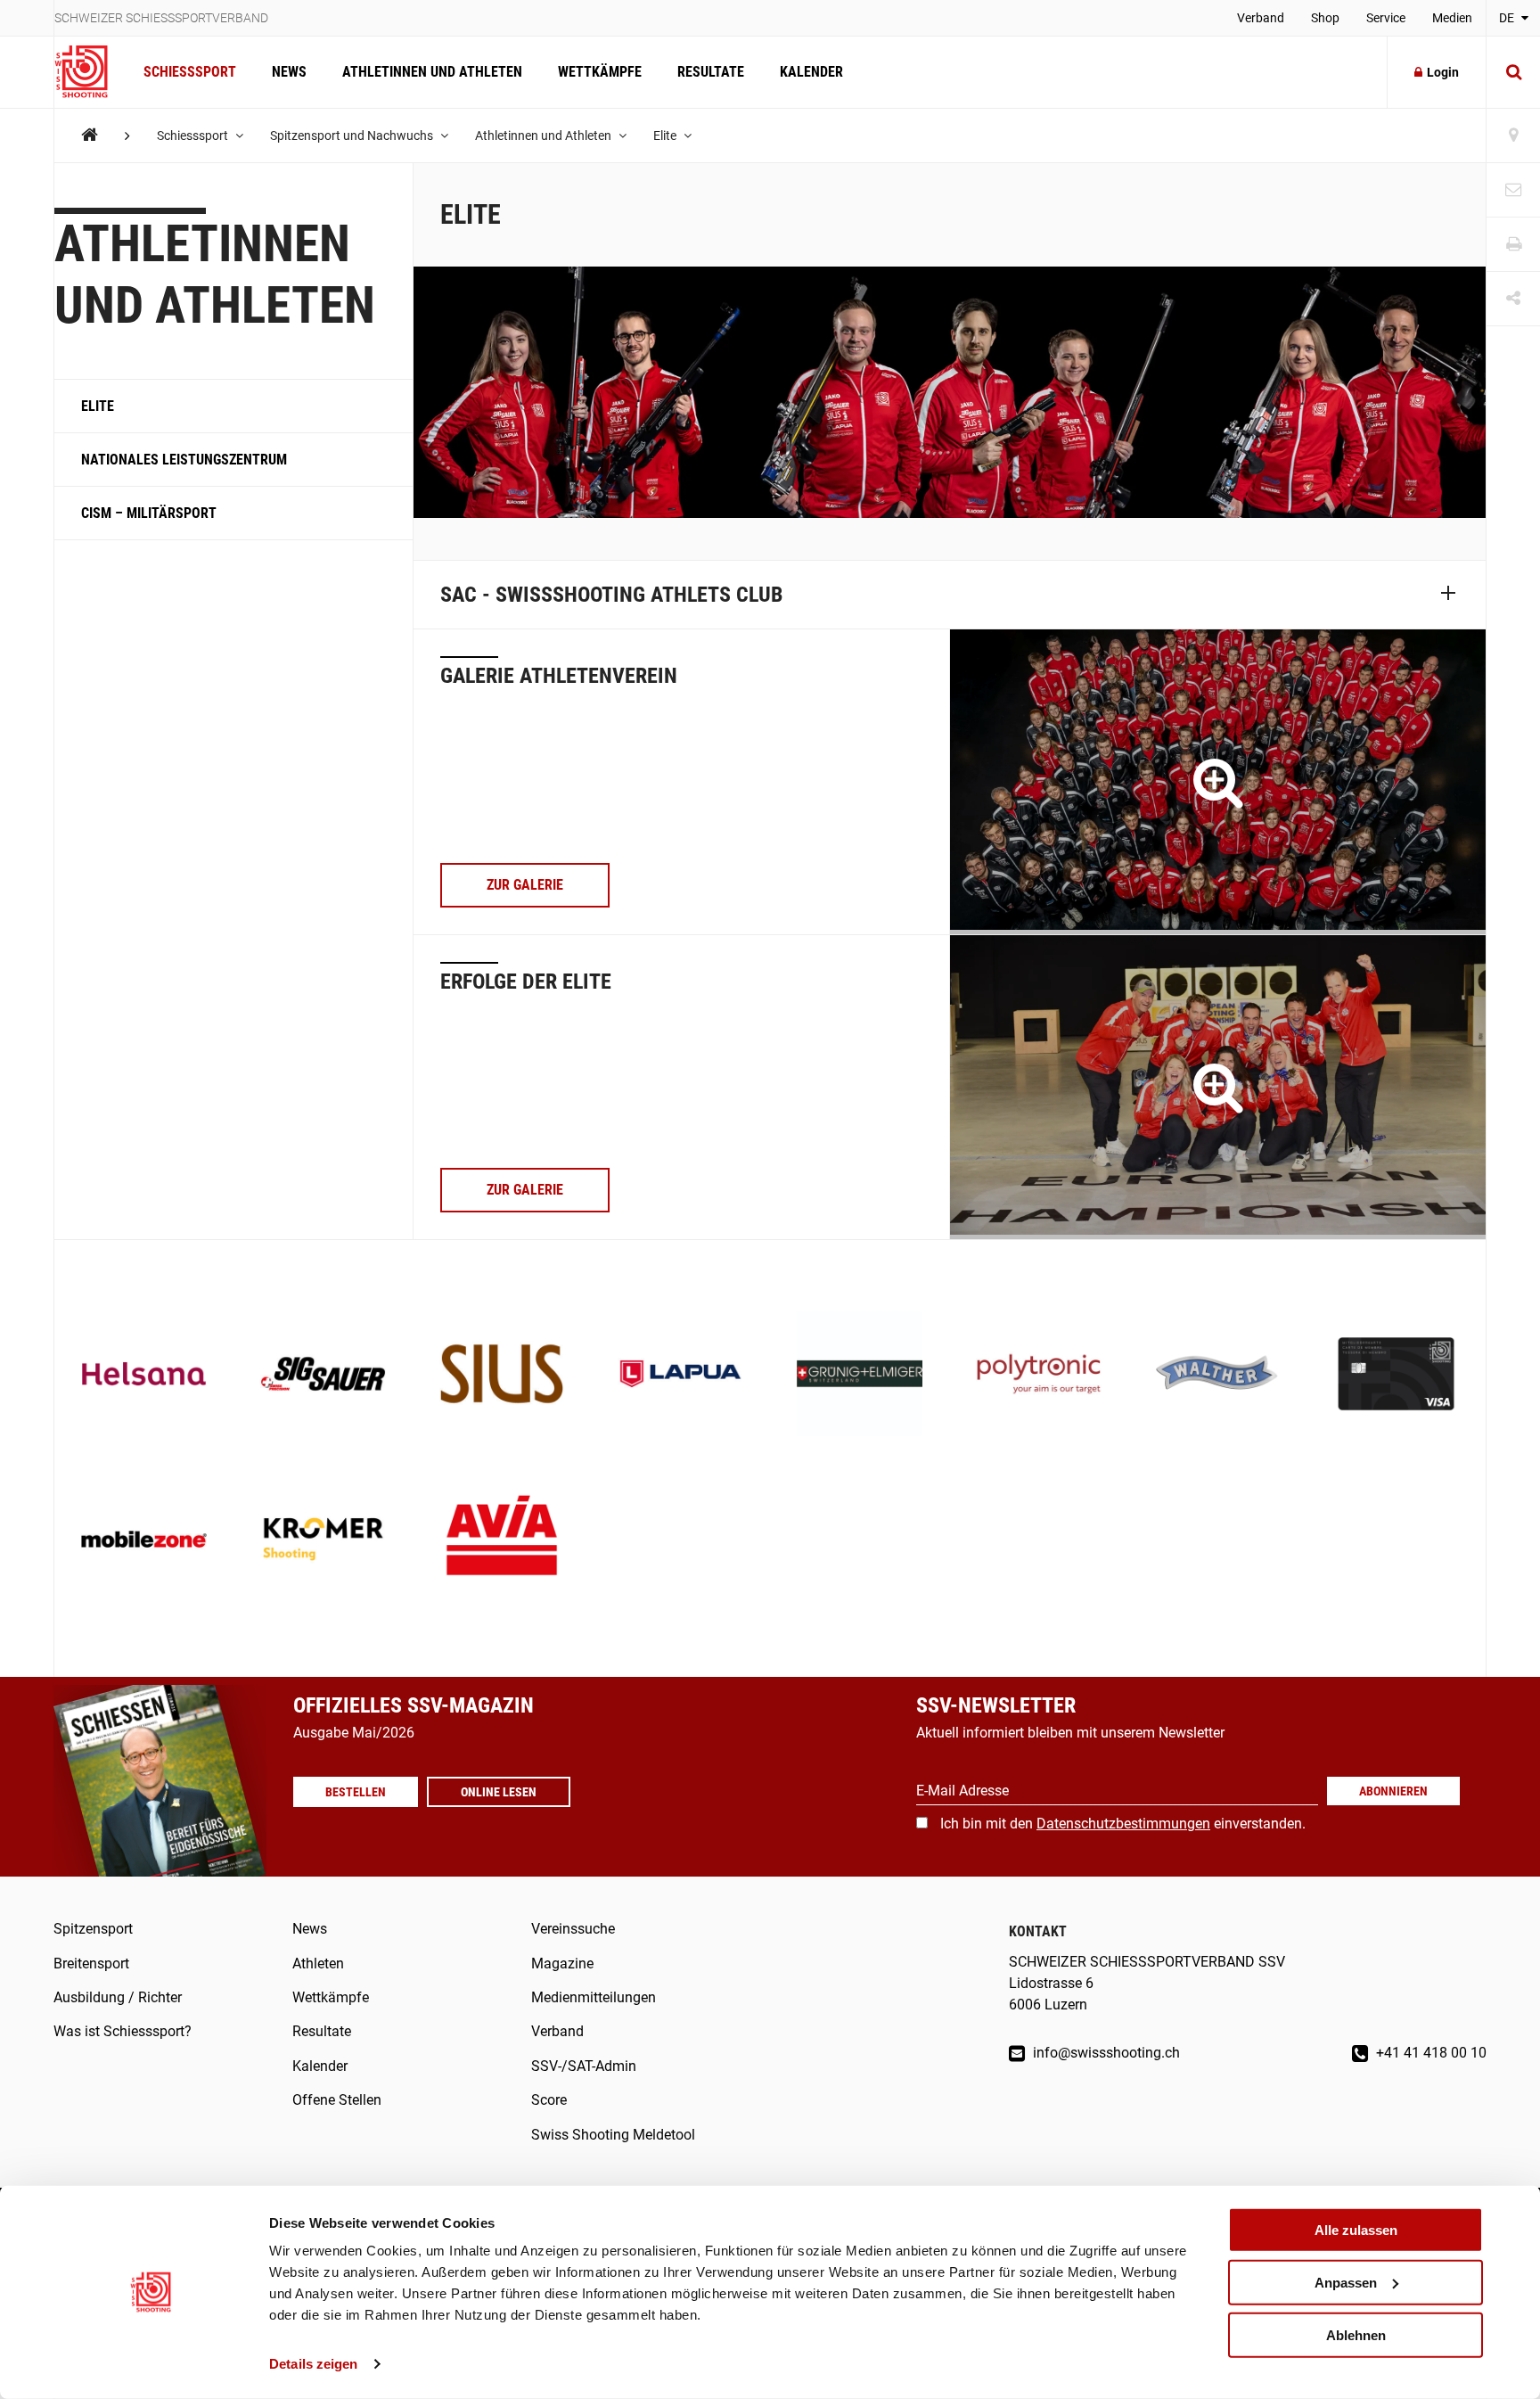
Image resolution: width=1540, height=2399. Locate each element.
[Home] (90, 135)
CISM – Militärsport (149, 513)
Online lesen (499, 1792)
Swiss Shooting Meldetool (613, 2135)
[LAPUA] (680, 1376)
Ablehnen (1356, 2334)
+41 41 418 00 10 (1429, 2053)
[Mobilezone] (144, 1541)
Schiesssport (190, 72)
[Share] (1513, 299)
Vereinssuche (573, 1929)
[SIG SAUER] (323, 1376)
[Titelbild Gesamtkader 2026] (1218, 781)
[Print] (1513, 245)
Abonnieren (1393, 1791)
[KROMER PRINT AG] (323, 1541)
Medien (1452, 18)
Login (1443, 72)
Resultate (711, 72)
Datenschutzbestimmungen (1123, 1824)
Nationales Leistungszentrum (184, 460)
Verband (1261, 18)
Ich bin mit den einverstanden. (1123, 1824)
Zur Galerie (525, 885)
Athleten (318, 1964)
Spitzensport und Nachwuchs (353, 136)
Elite (666, 136)
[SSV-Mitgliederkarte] (1396, 1376)
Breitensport (91, 1964)
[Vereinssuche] (1513, 136)
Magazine (562, 1964)
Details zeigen (313, 2364)
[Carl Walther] (1218, 1376)
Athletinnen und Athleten (432, 72)
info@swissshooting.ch (1105, 2053)
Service (1386, 18)
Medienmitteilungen (594, 1997)
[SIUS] (502, 1376)
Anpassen (1346, 2283)
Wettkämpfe (600, 72)
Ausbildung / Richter (118, 1997)
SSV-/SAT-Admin (584, 2066)
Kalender (811, 72)
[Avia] (502, 1541)
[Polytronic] (1039, 1376)
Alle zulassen (1356, 2230)
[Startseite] (90, 72)
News (289, 72)
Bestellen (356, 1792)
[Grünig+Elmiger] (860, 1376)
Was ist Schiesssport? (123, 2031)
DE (1508, 18)
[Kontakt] (1513, 190)
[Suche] (1513, 72)
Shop (1325, 18)
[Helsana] (144, 1376)
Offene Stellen (337, 2100)
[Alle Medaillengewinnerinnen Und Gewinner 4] (1218, 1087)
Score (549, 2100)
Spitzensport (93, 1929)
